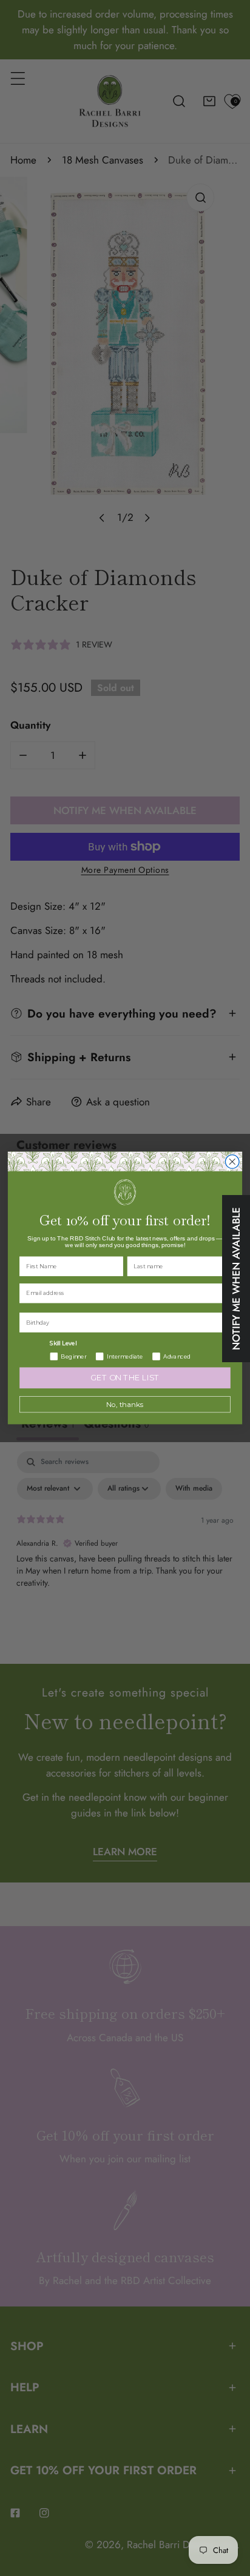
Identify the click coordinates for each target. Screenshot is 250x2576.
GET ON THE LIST (125, 1378)
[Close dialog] (232, 1162)
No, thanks (125, 1405)
